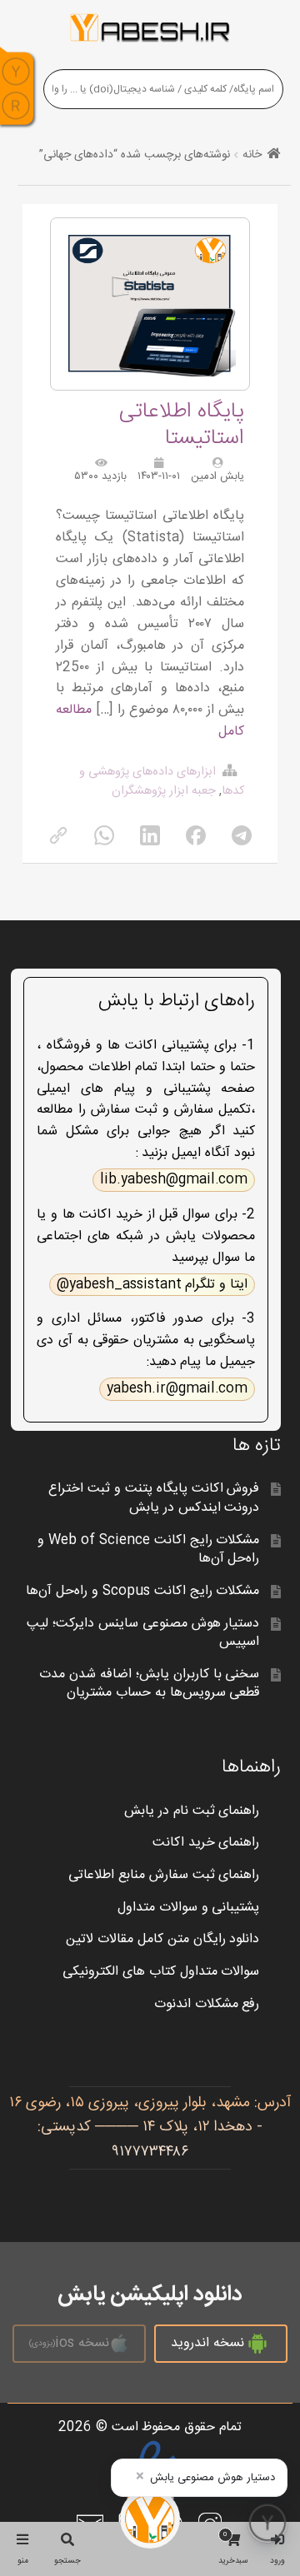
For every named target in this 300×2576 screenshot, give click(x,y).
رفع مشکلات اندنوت (207, 2004)
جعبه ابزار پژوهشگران (164, 791)
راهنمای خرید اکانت (206, 1843)
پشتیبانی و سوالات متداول (189, 1908)
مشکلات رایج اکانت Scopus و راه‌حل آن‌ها (142, 1591)
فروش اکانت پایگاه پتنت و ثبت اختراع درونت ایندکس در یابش (154, 1498)
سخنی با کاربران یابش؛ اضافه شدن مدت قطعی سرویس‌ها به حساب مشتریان (150, 1684)
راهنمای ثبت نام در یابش (192, 1811)
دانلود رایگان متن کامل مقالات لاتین (163, 1939)
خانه (252, 155)
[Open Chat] (267, 2523)
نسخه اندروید (207, 2343)
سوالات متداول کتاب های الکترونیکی (161, 1972)
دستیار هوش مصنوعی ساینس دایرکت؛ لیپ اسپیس (143, 1633)
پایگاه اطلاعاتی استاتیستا (182, 425)
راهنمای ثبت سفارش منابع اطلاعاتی (164, 1875)
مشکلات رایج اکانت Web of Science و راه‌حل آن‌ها (148, 1550)
